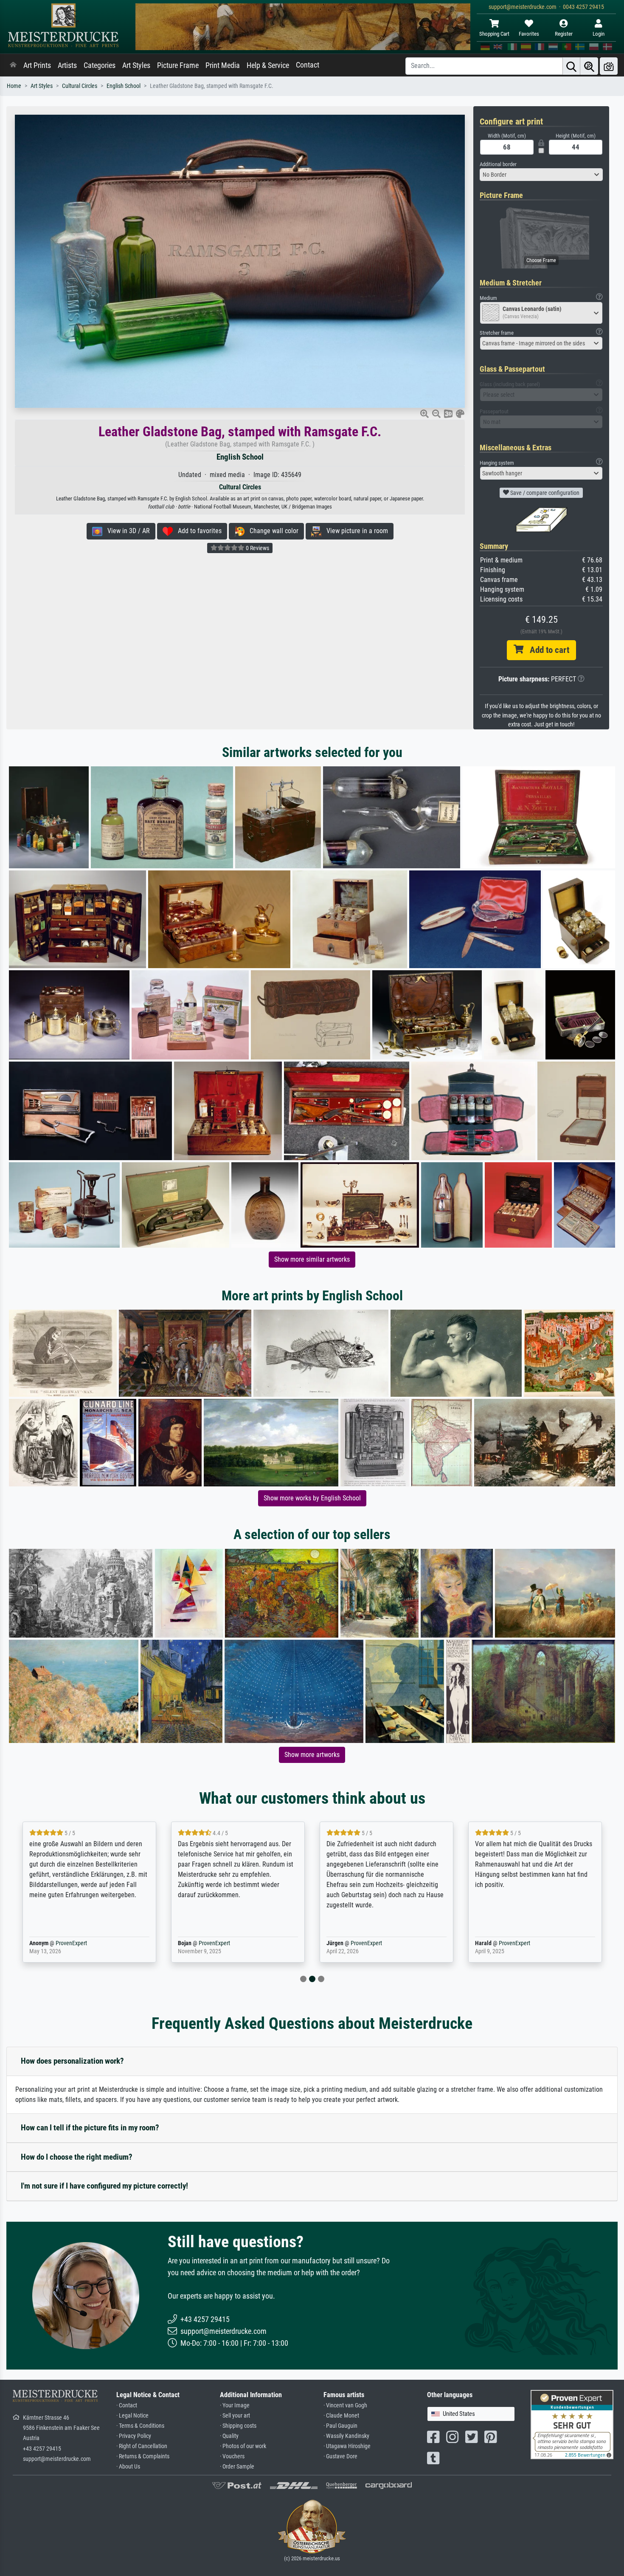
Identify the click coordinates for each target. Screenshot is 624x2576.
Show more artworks (312, 1755)
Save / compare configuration (544, 493)
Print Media (223, 65)
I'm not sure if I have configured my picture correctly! (104, 2186)
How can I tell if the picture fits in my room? (90, 2128)
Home (14, 86)
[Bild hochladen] (609, 66)
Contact (308, 65)
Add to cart (546, 650)
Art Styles (136, 65)
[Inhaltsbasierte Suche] (589, 66)
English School (124, 86)
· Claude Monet (341, 2416)
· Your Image (235, 2405)
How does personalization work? (72, 2061)
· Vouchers (232, 2456)
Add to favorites (197, 531)
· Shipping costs (238, 2426)
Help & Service (268, 65)
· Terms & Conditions (140, 2426)
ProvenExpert (69, 1943)
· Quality (229, 2436)
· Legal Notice (132, 2416)
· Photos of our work (243, 2446)
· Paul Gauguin (340, 2426)
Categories (100, 65)
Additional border (498, 164)
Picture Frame (178, 65)
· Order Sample (237, 2467)
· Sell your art (235, 2416)
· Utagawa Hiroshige (347, 2446)
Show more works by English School (312, 1498)
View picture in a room (355, 531)
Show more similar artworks (312, 1259)
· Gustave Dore (340, 2456)
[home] (13, 65)
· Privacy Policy (134, 2436)
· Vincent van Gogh (345, 2405)
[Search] (571, 66)
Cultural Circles (80, 86)
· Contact (127, 2405)
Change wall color (271, 531)
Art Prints (37, 65)
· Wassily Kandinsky (346, 2436)
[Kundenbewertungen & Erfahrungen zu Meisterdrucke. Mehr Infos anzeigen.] (572, 2424)
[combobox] (541, 175)
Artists (67, 65)
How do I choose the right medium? (77, 2157)
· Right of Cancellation (142, 2446)
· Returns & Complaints (143, 2456)
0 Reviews (257, 548)
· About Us (128, 2467)
